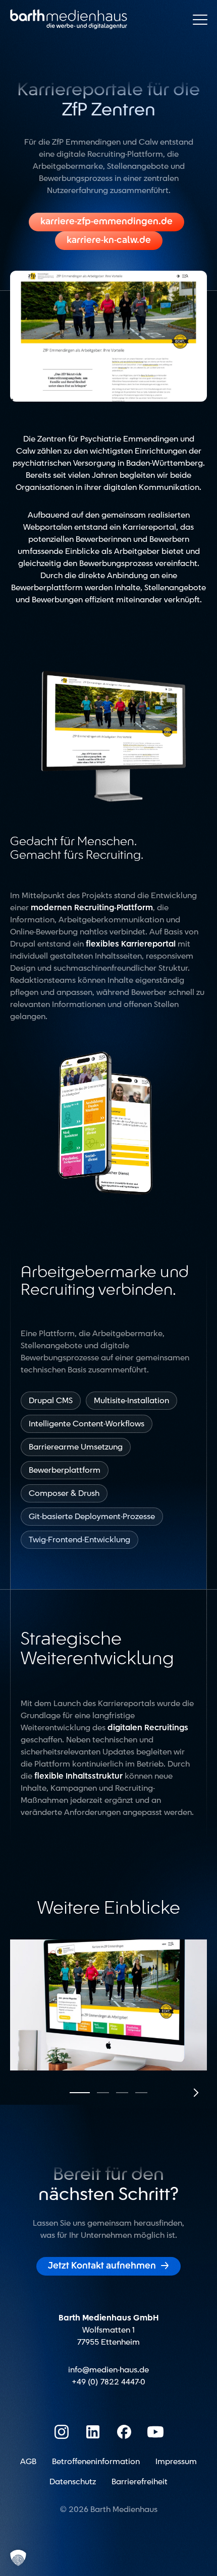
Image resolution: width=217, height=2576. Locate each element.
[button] (80, 2093)
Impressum (176, 2462)
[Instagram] (62, 2432)
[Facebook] (124, 2432)
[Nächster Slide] (195, 2093)
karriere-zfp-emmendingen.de (106, 222)
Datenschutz (73, 2482)
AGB (28, 2462)
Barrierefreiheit (140, 2482)
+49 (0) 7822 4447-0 (108, 2382)
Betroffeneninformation (96, 2462)
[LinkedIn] (93, 2432)
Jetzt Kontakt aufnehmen (108, 2266)
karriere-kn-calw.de (109, 240)
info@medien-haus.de (108, 2370)
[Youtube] (155, 2432)
